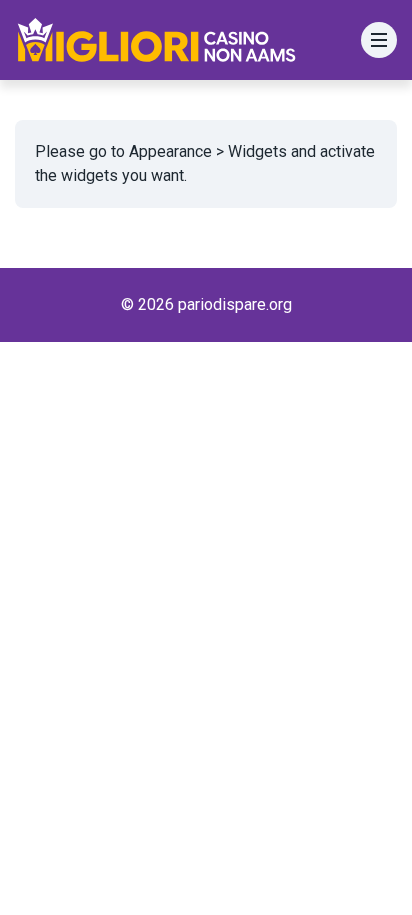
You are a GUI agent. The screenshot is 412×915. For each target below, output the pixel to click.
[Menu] (379, 40)
